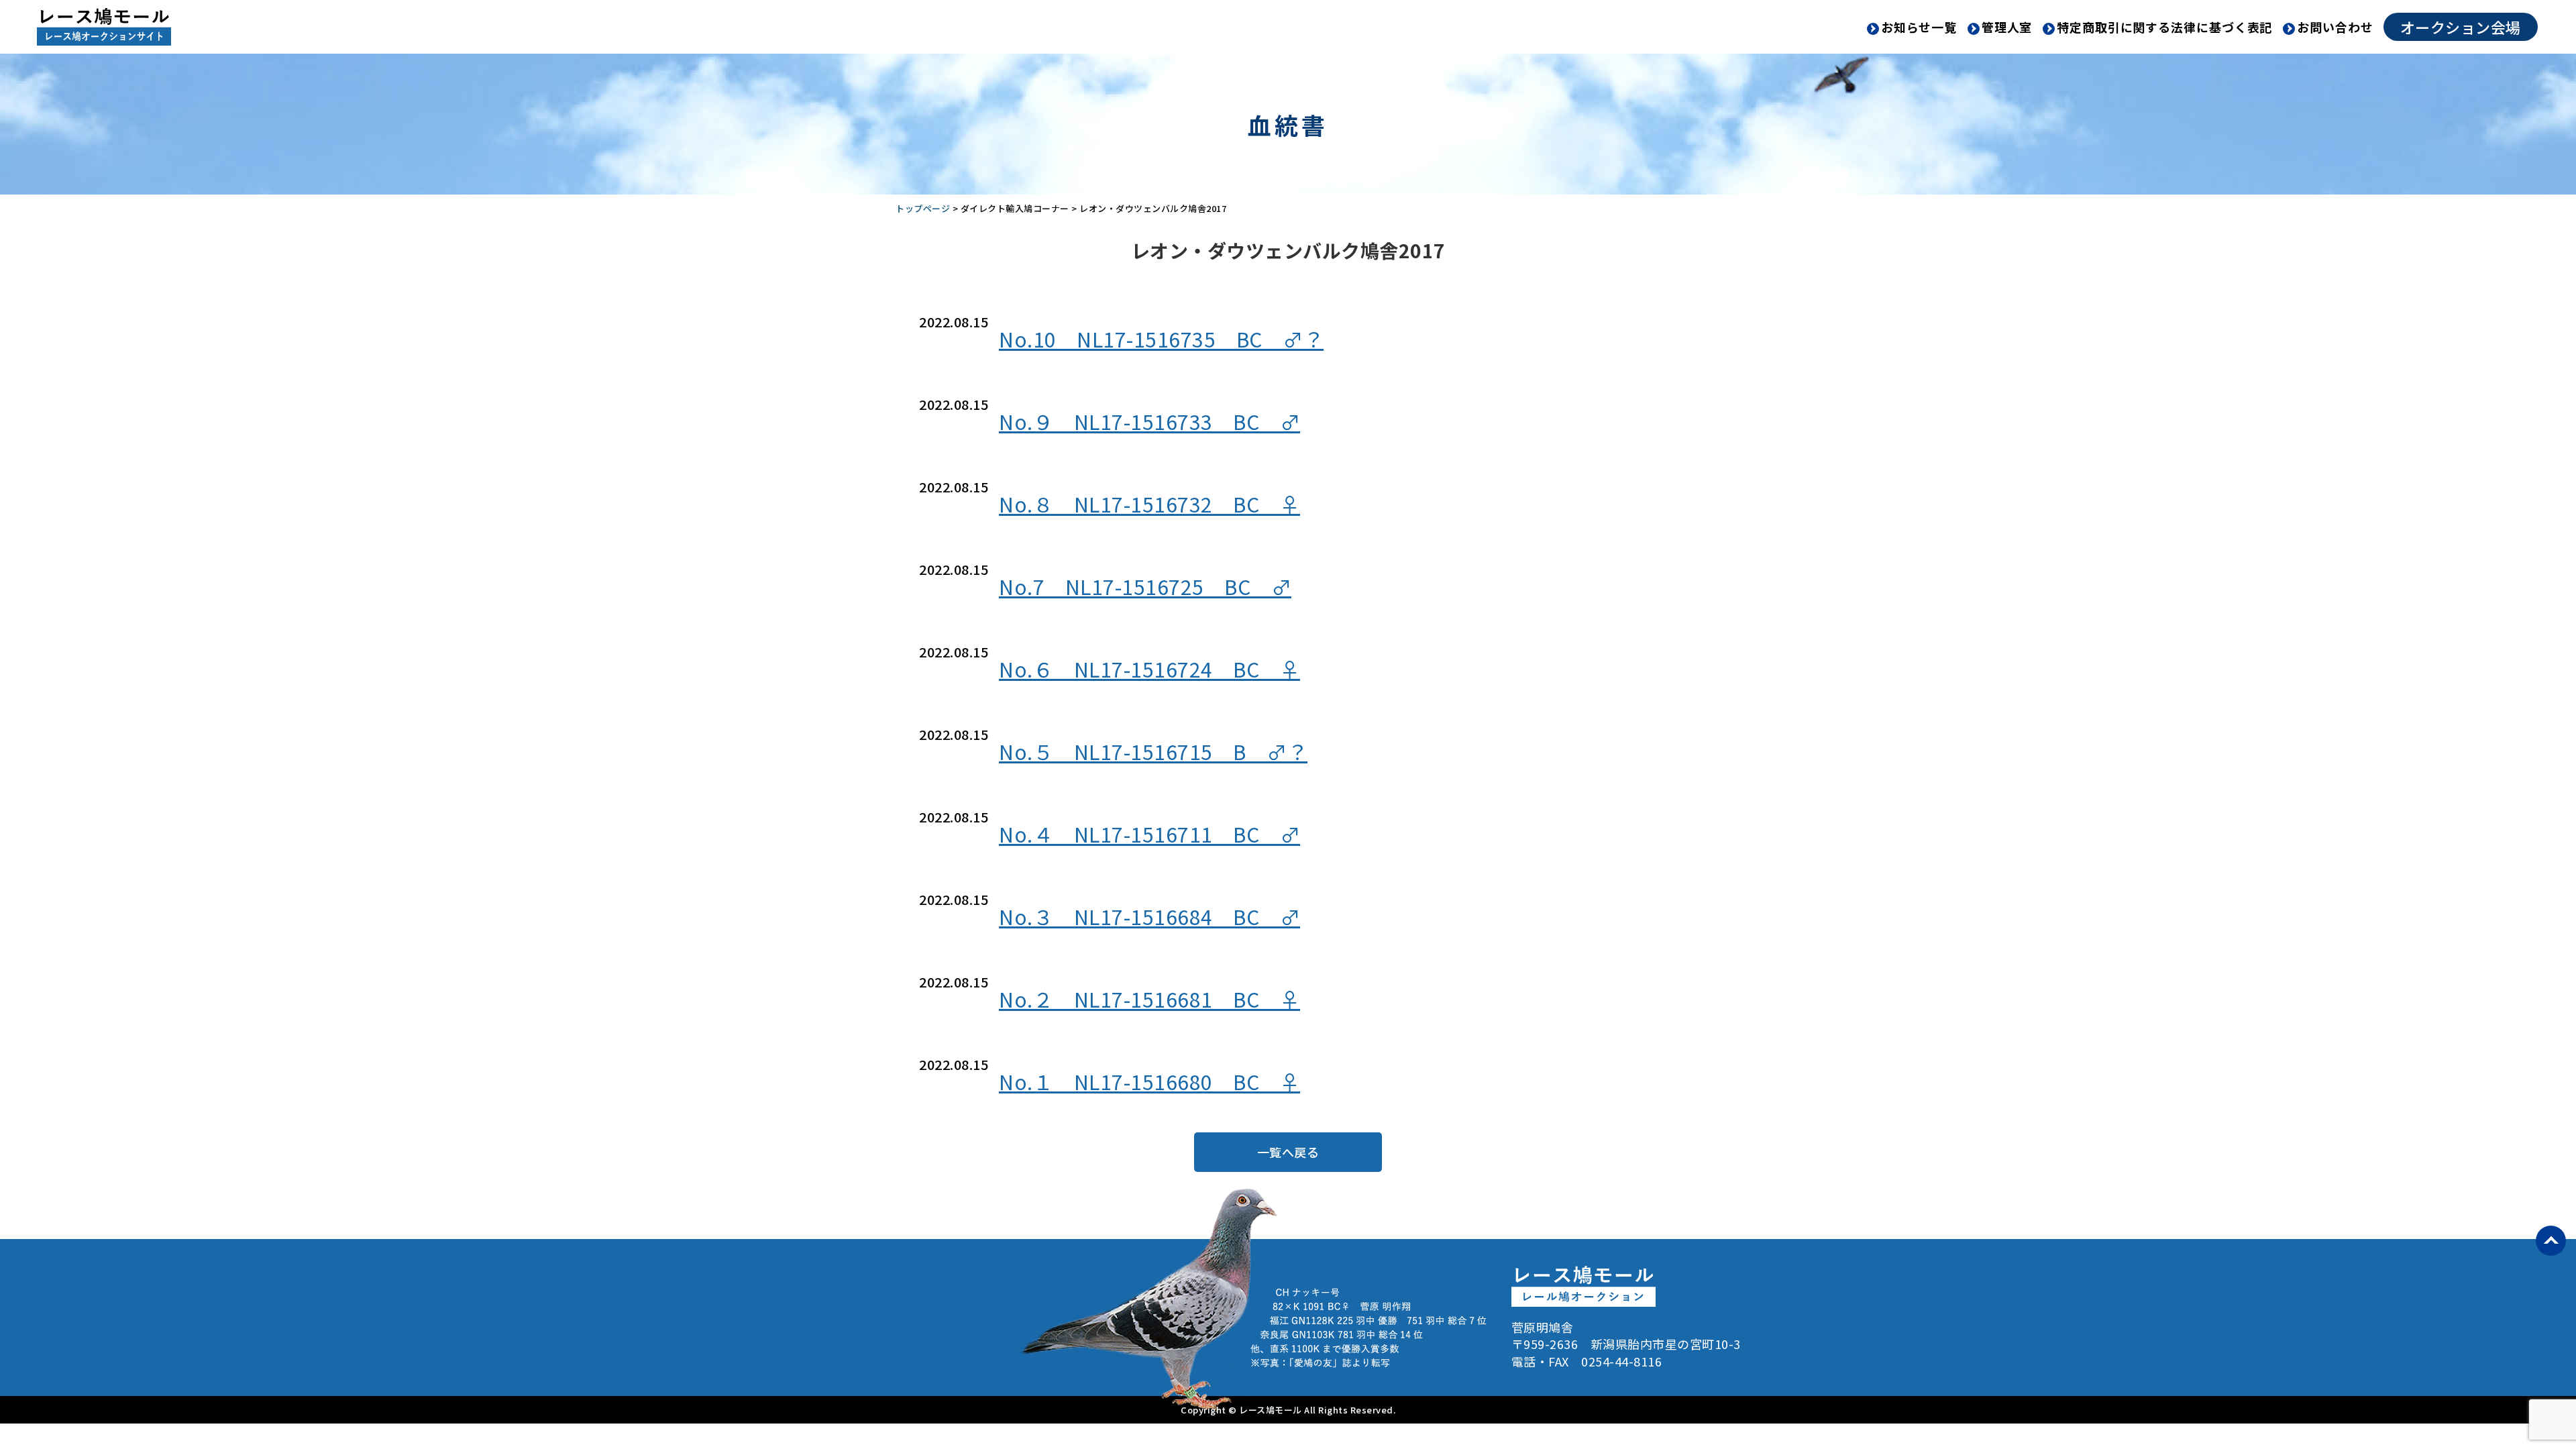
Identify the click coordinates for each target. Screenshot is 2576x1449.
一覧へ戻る (1288, 1152)
